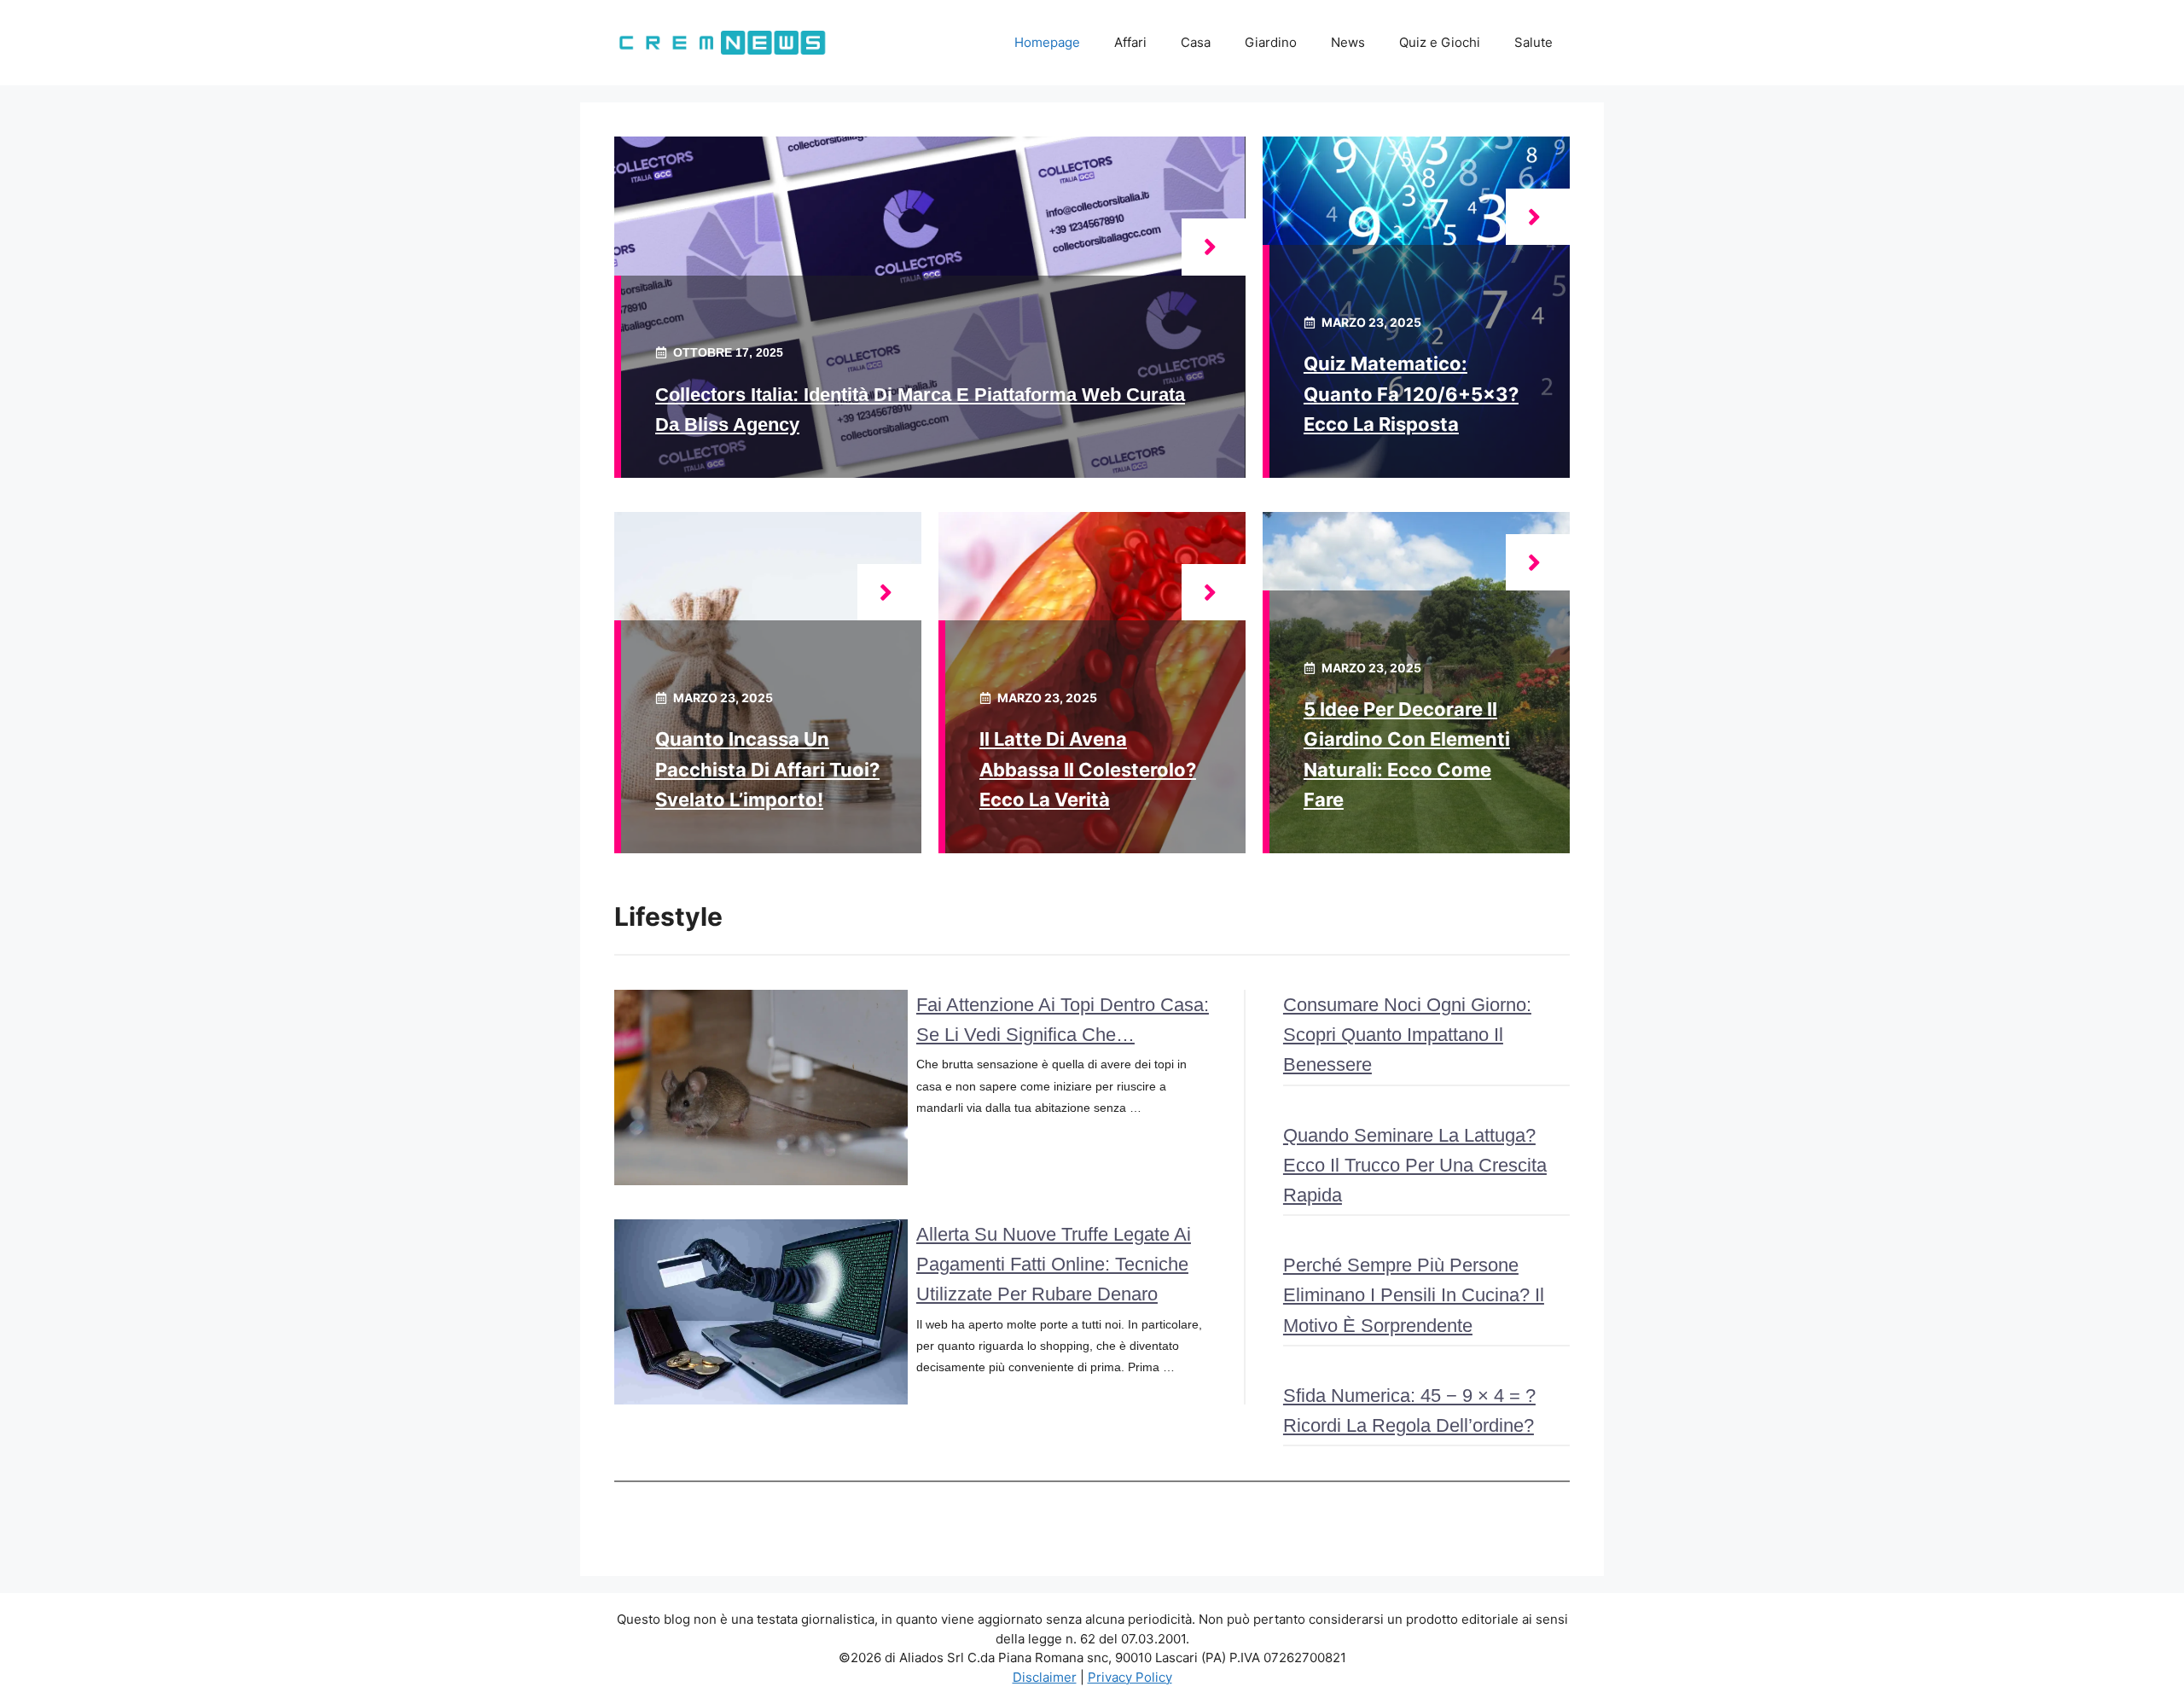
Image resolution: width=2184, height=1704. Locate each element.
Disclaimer (1045, 1677)
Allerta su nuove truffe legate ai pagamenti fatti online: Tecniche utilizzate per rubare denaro (1054, 1264)
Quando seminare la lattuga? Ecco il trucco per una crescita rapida (1415, 1165)
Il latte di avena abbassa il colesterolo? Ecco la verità (1088, 769)
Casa (1196, 42)
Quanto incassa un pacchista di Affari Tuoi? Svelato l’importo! (767, 769)
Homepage (1047, 42)
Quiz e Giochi (1440, 42)
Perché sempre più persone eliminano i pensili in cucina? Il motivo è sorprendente (1414, 1295)
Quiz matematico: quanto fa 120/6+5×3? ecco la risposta (1411, 393)
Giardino (1271, 42)
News (1348, 42)
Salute (1533, 42)
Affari (1130, 42)
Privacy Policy (1130, 1677)
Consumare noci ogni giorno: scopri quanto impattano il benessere (1407, 1035)
